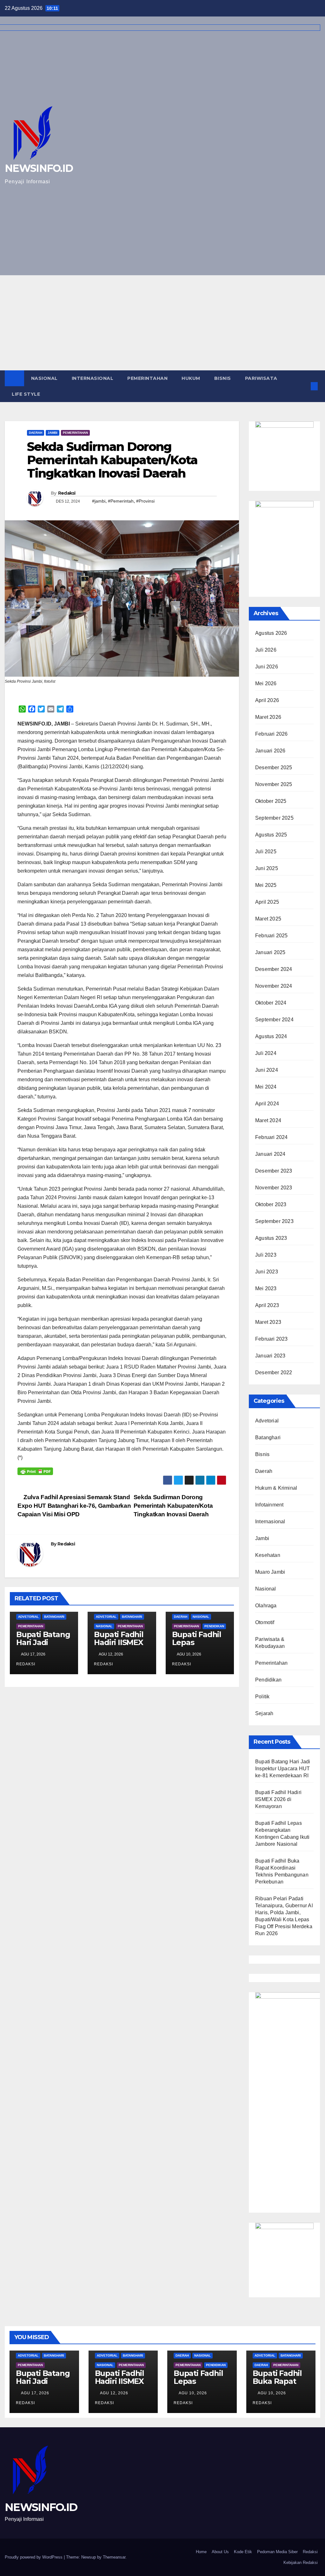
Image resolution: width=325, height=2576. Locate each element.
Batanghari (54, 1617)
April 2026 (267, 700)
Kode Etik (243, 2552)
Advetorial (28, 1617)
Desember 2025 (274, 768)
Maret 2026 (268, 717)
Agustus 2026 (271, 633)
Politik (262, 1697)
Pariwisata (261, 378)
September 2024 (274, 1020)
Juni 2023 (267, 1272)
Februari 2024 (272, 1137)
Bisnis (223, 378)
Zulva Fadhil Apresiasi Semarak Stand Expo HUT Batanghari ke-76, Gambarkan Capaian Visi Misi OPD (74, 1506)
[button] (304, 386)
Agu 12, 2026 (114, 2393)
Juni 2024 (267, 1070)
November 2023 (274, 1188)
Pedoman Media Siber (277, 2552)
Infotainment (269, 1505)
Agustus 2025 (271, 835)
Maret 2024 (268, 1120)
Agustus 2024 (271, 1036)
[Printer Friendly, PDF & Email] (35, 1471)
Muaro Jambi (270, 1572)
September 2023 (274, 1221)
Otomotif (265, 1622)
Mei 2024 (266, 1087)
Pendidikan (214, 1626)
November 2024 (274, 986)
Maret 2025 (268, 919)
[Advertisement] (162, 323)
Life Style (26, 394)
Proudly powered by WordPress (34, 2557)
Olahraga (266, 1606)
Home (201, 2552)
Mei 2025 (266, 885)
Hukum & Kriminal (276, 1488)
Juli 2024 (266, 1053)
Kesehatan (268, 1555)
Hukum (191, 378)
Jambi (53, 433)
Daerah (36, 433)
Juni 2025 (267, 868)
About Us (220, 2552)
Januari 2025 (270, 952)
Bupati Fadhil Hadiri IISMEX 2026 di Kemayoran (119, 1646)
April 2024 (267, 1104)
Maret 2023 (268, 1322)
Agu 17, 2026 (35, 2393)
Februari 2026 (272, 734)
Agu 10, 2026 (193, 2393)
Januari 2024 (270, 1154)
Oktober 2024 (271, 1003)
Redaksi (67, 493)
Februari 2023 (272, 1339)
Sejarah (264, 1713)
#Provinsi (145, 501)
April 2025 (267, 902)
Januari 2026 (270, 751)
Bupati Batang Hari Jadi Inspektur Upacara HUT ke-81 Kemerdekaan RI (283, 1769)
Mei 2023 (266, 1288)
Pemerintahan (147, 378)
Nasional (44, 378)
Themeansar (114, 2557)
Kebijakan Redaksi (301, 2563)
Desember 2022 (274, 1373)
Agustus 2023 (271, 1238)
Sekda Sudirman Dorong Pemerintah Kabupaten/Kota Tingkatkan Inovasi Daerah (173, 1506)
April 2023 (267, 1305)
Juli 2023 (266, 1255)
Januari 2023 (270, 1356)
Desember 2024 (274, 969)
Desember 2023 (274, 1171)
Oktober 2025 (271, 801)
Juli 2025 (266, 852)
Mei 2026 (266, 683)
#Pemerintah (121, 501)
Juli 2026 (266, 650)
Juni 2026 (267, 667)
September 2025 (274, 818)
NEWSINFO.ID (41, 2507)
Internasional (93, 378)
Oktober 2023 (271, 1204)
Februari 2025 (272, 936)
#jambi (99, 501)
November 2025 (274, 784)
